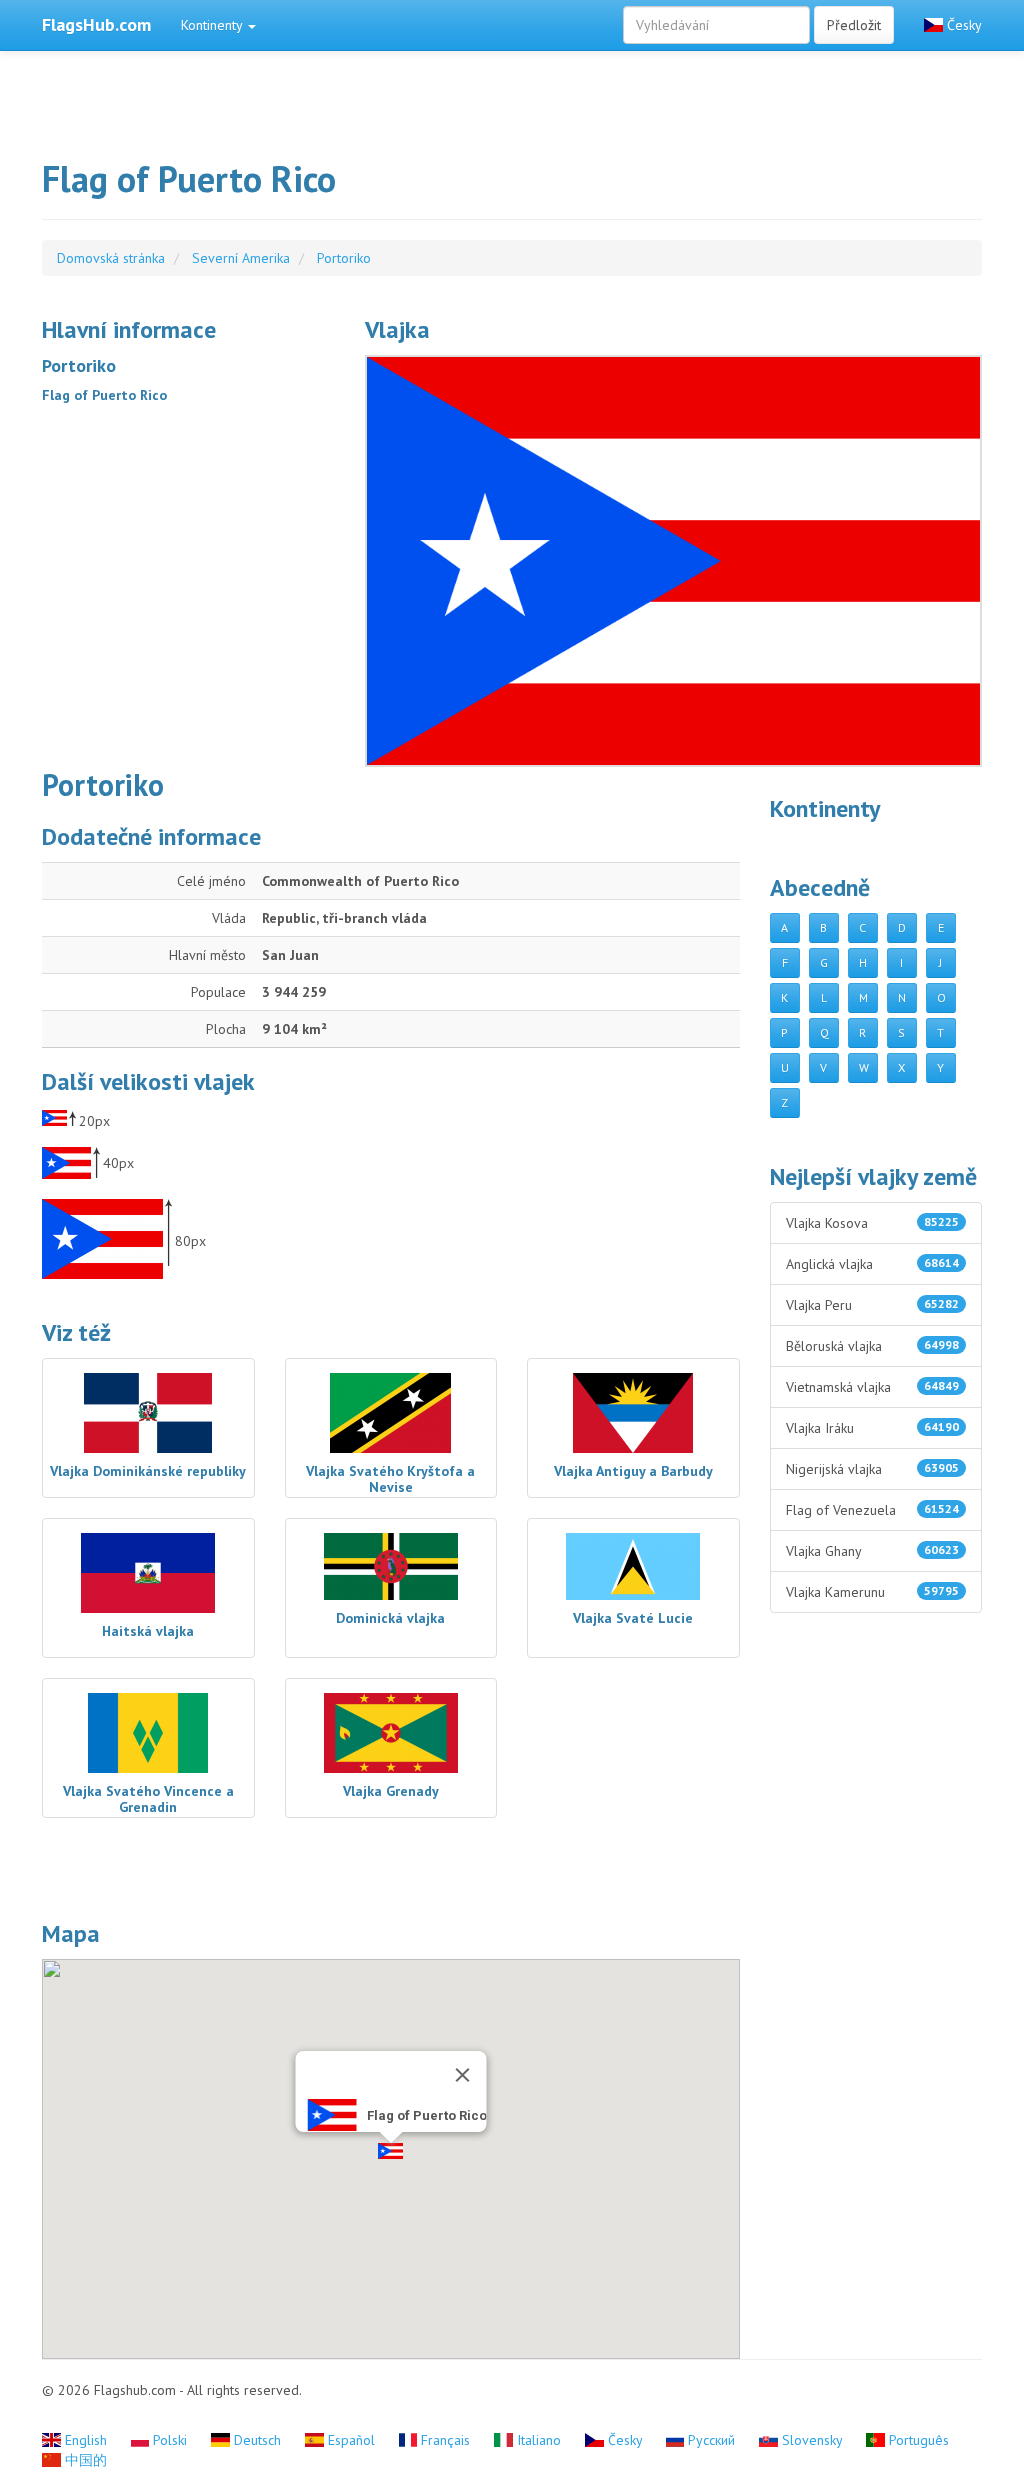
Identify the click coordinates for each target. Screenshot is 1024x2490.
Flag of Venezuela (873, 1510)
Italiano (539, 2440)
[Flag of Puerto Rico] (673, 561)
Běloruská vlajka (873, 1346)
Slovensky (812, 2440)
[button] (390, 2151)
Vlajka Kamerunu (873, 1592)
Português (917, 2440)
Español (351, 2440)
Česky (962, 25)
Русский (711, 2440)
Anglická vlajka (873, 1264)
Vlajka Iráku (873, 1428)
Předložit (854, 25)
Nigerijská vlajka (873, 1469)
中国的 (84, 2460)
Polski (170, 2440)
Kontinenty (213, 25)
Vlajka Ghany (873, 1551)
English (86, 2440)
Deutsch (257, 2440)
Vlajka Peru (873, 1305)
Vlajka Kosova (873, 1223)
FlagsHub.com (96, 24)
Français (445, 2440)
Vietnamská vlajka (873, 1387)
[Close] (462, 2075)
